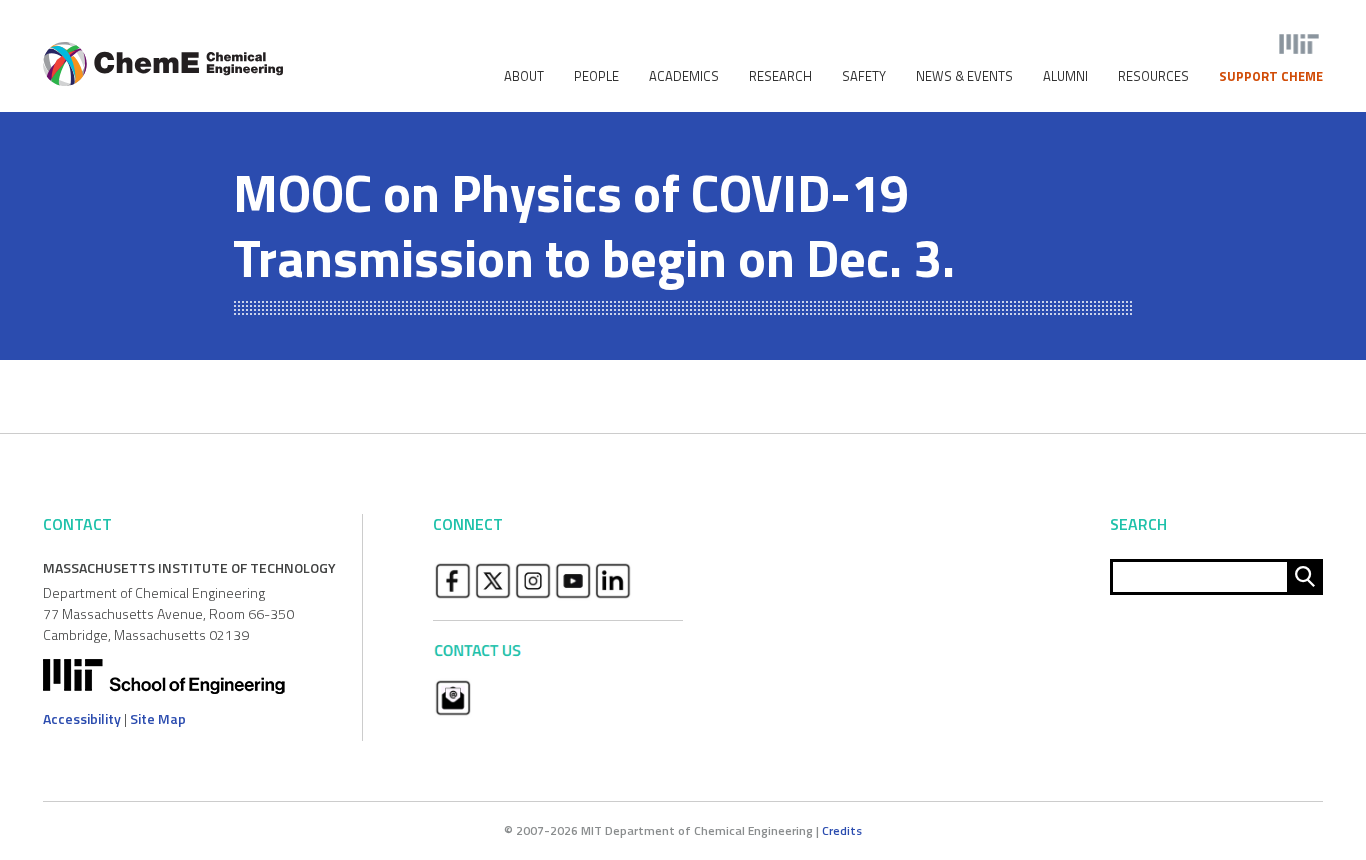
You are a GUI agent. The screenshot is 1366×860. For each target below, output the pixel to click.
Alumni (1065, 76)
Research (780, 76)
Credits (842, 830)
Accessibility (82, 718)
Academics (684, 76)
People (596, 76)
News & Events (964, 76)
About (524, 76)
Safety (864, 76)
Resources (1153, 76)
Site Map (158, 718)
